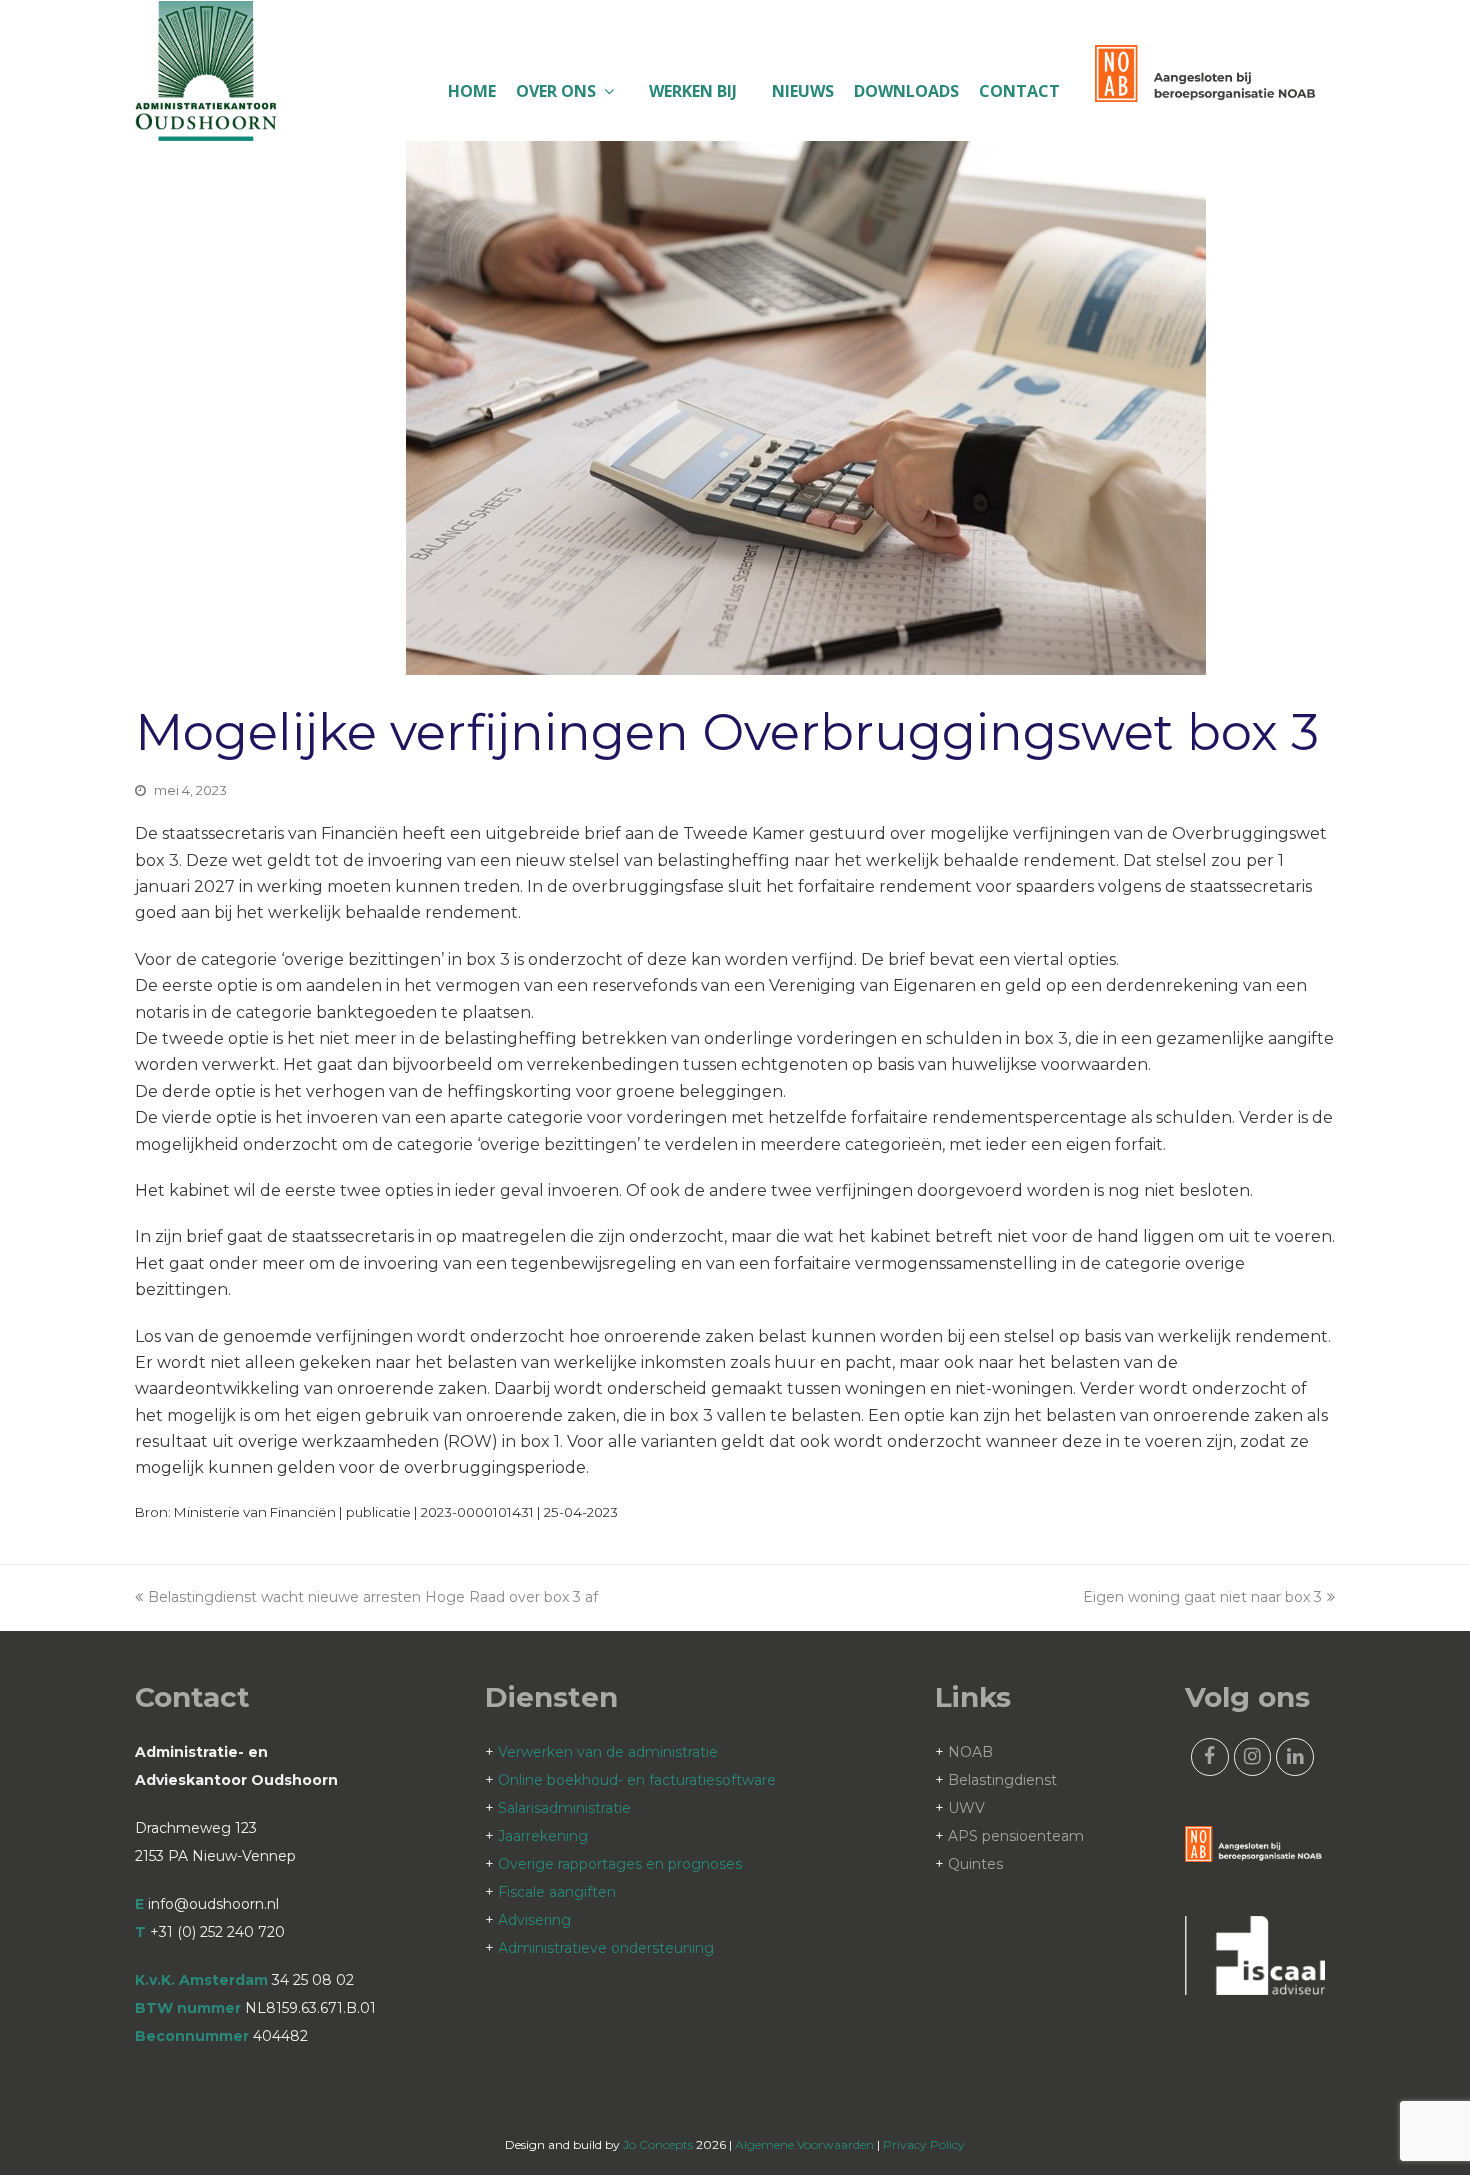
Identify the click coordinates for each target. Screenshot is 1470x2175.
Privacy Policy (924, 2144)
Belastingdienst (1002, 1780)
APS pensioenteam (1016, 1836)
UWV (966, 1808)
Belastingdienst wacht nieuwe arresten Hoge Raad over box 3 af (373, 1597)
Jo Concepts (658, 2144)
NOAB (970, 1752)
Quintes (975, 1864)
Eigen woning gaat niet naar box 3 (1202, 1597)
